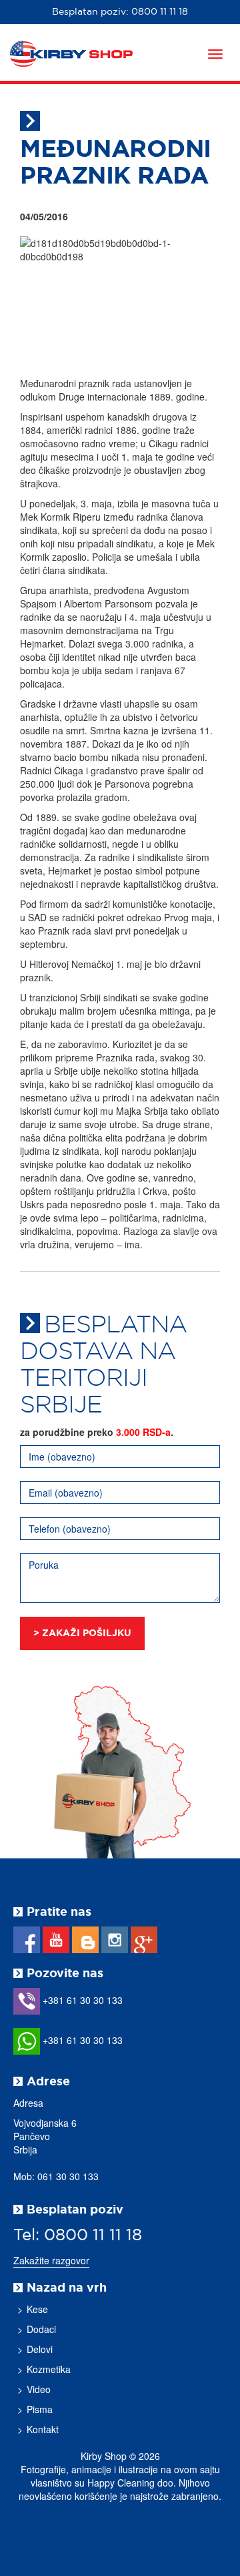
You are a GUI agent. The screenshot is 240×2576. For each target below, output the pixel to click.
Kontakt (43, 2429)
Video (39, 2389)
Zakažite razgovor (51, 2260)
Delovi (40, 2349)
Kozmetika (49, 2369)
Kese (37, 2309)
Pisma (40, 2409)
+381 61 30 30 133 (81, 2000)
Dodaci (41, 2329)
